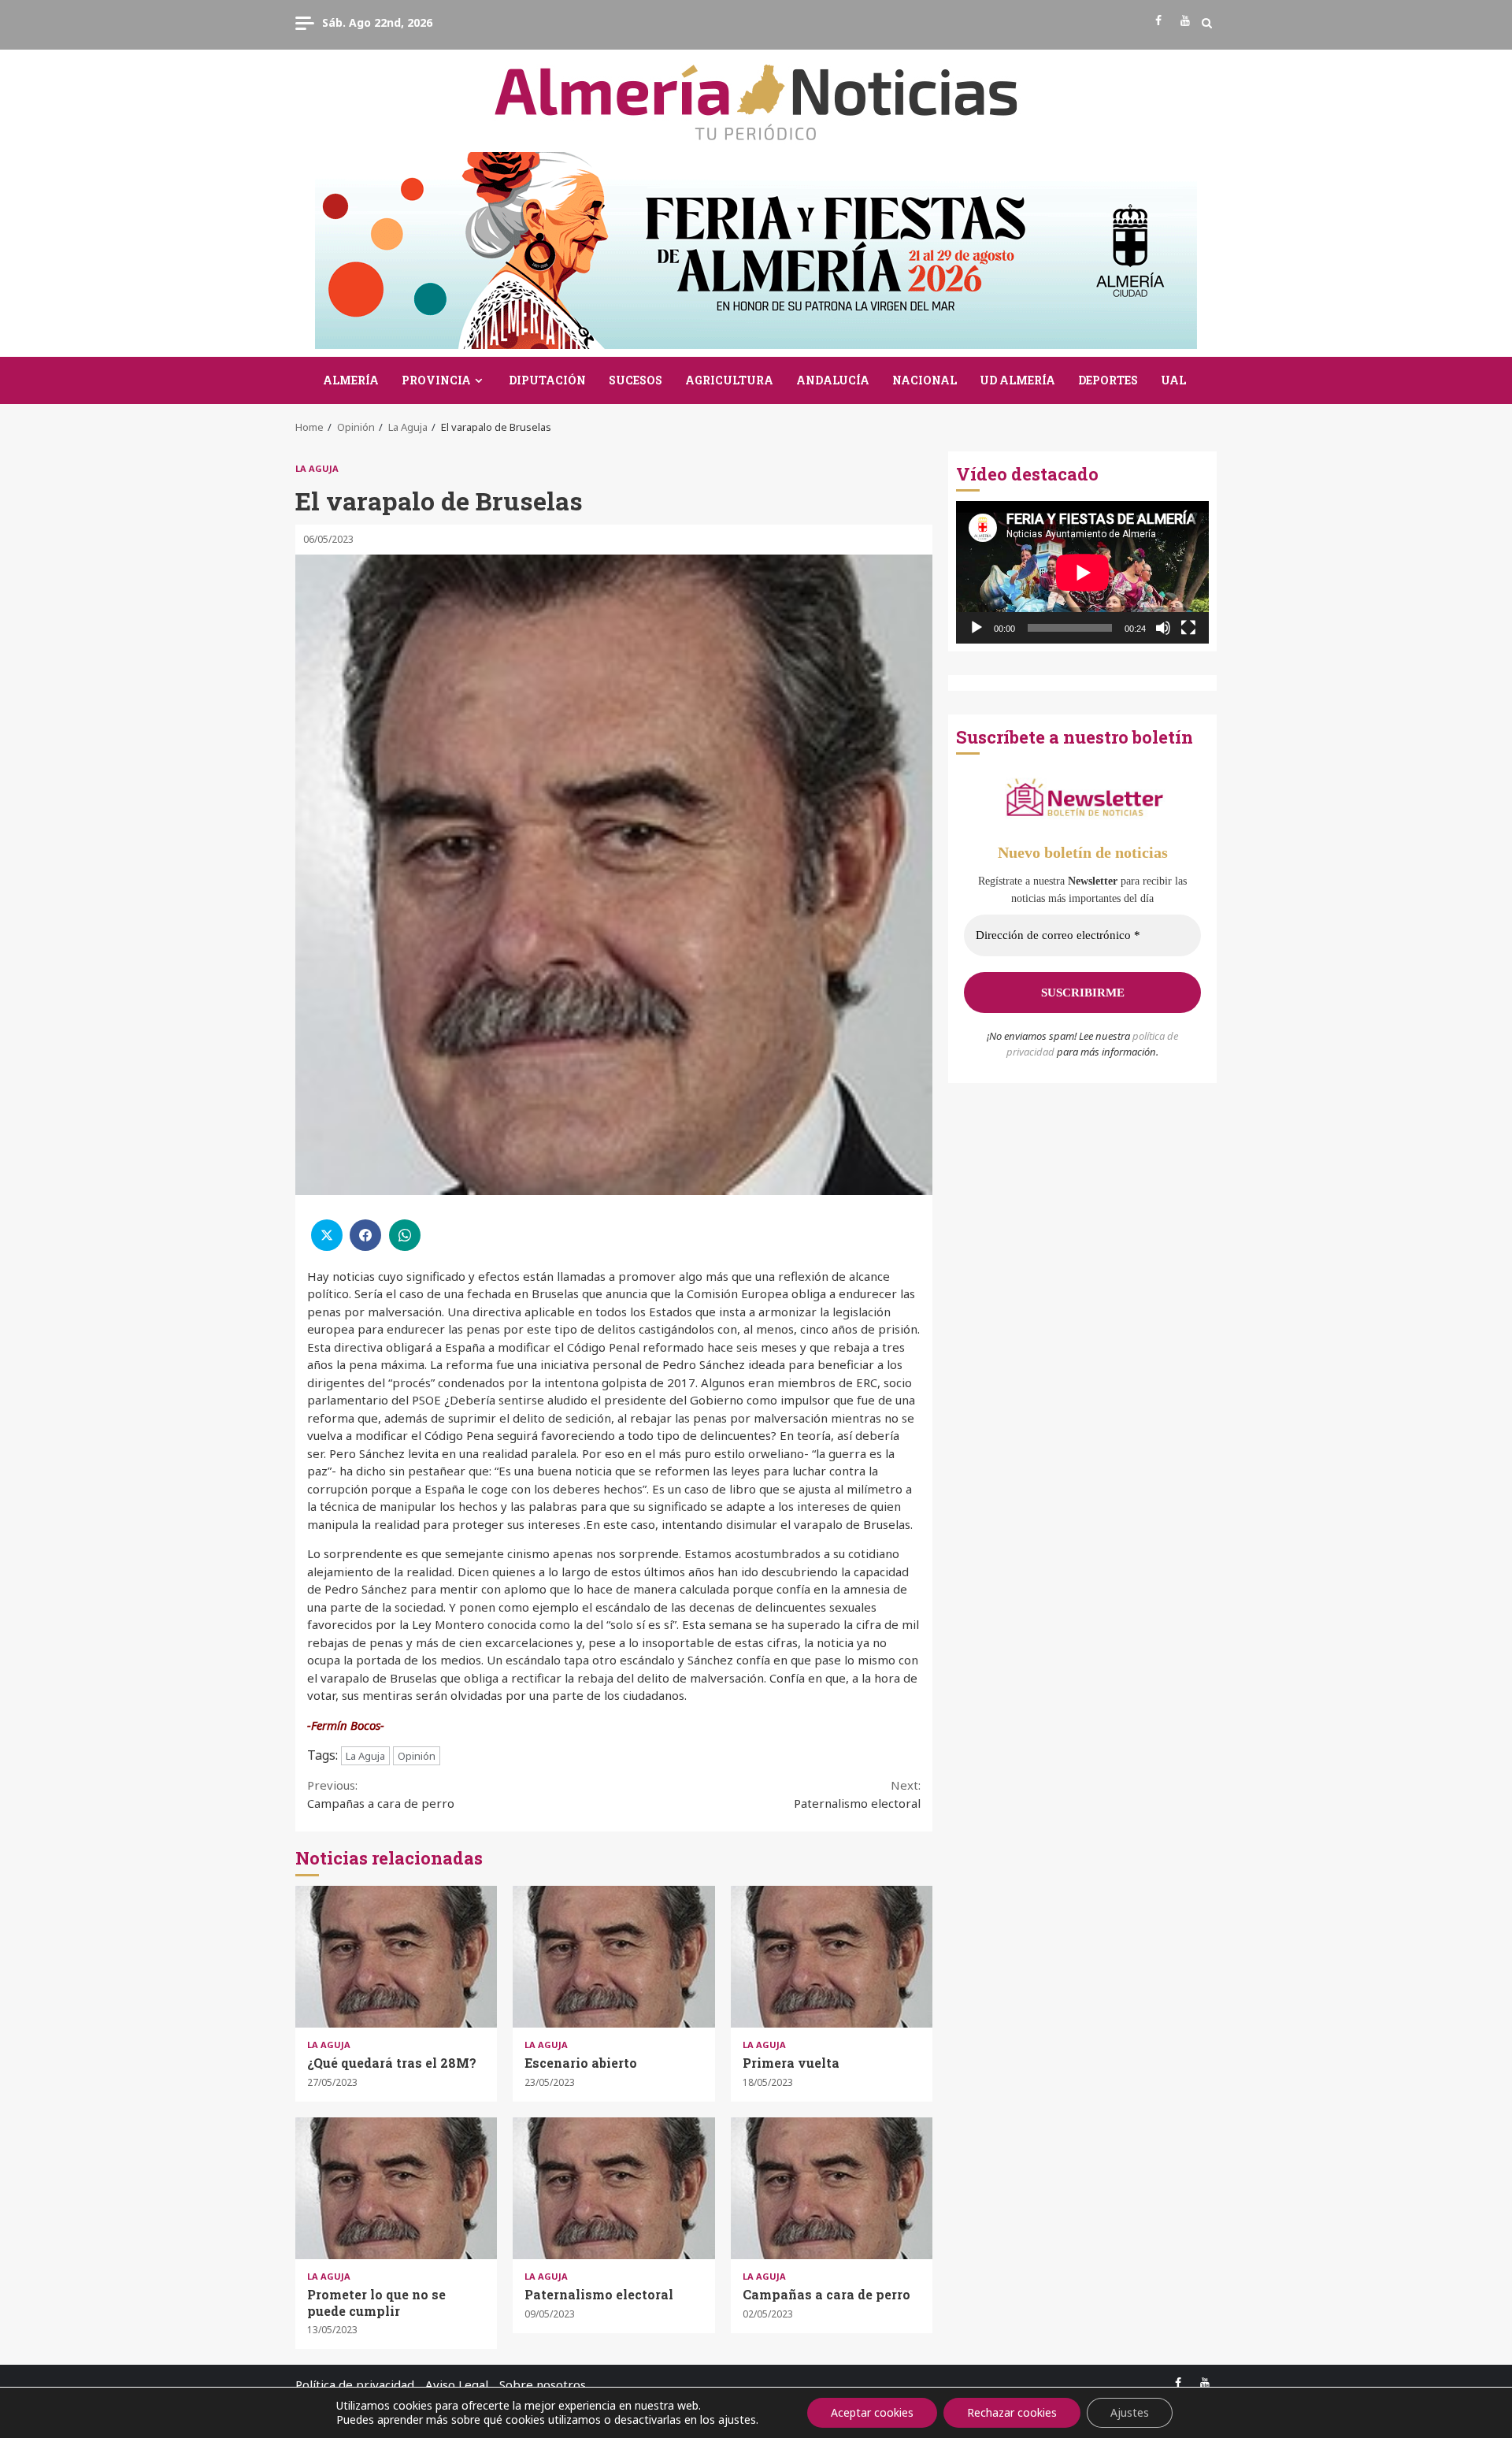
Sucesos (636, 380)
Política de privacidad (355, 2384)
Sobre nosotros (543, 2384)
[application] (1082, 572)
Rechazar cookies (1012, 2412)
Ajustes (1130, 2412)
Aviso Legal (457, 2384)
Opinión (417, 1756)
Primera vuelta (832, 1957)
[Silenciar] (1163, 628)
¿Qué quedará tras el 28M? (396, 1957)
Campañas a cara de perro (381, 1794)
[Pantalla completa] (1188, 628)
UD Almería (1017, 380)
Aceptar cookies (872, 2412)
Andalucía (833, 380)
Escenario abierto (613, 1957)
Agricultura (729, 380)
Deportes (1108, 380)
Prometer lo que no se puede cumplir (396, 2188)
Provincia (436, 380)
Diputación (547, 380)
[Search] (1207, 23)
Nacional (925, 380)
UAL (1173, 380)
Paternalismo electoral (857, 1794)
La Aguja (317, 468)
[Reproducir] (976, 628)
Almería (351, 380)
